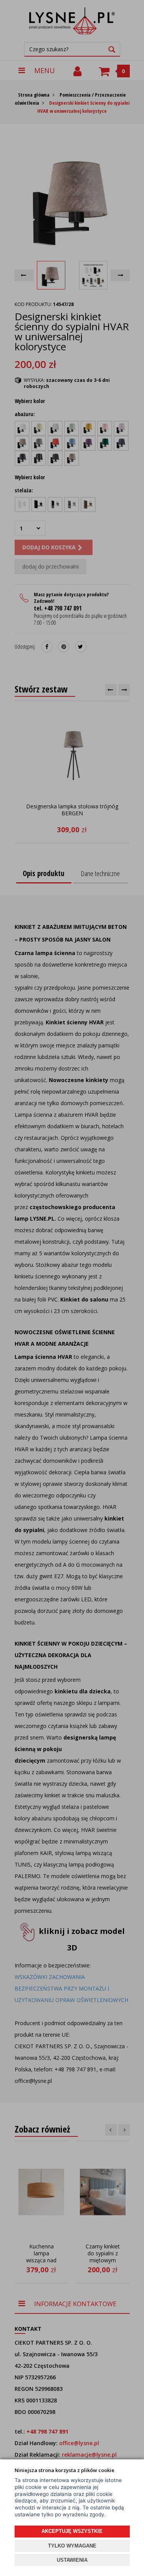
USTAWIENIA (72, 2560)
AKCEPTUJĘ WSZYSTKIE (72, 2531)
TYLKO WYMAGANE (72, 2546)
